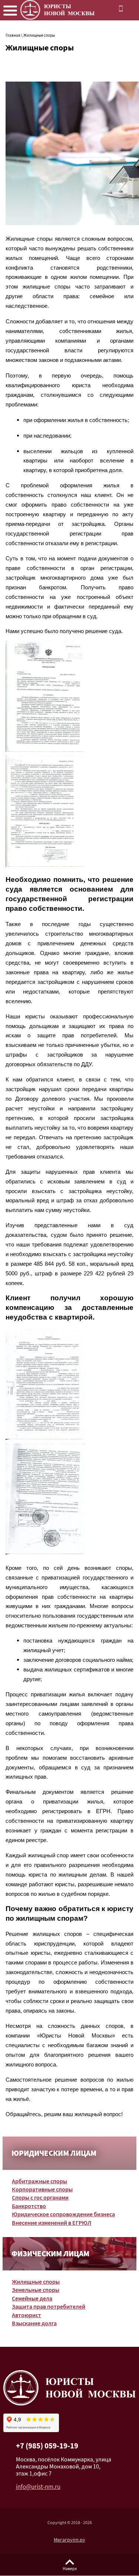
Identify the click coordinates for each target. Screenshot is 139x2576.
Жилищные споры (36, 2282)
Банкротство (29, 2207)
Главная (13, 36)
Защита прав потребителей (49, 2307)
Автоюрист (27, 2316)
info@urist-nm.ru (38, 2488)
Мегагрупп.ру (69, 2540)
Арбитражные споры (39, 2182)
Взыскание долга (34, 2324)
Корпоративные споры (42, 2190)
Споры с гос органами (40, 2198)
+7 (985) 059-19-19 (47, 2447)
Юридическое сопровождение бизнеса (63, 2215)
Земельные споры (36, 2291)
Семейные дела (32, 2299)
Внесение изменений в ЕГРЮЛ (52, 2223)
